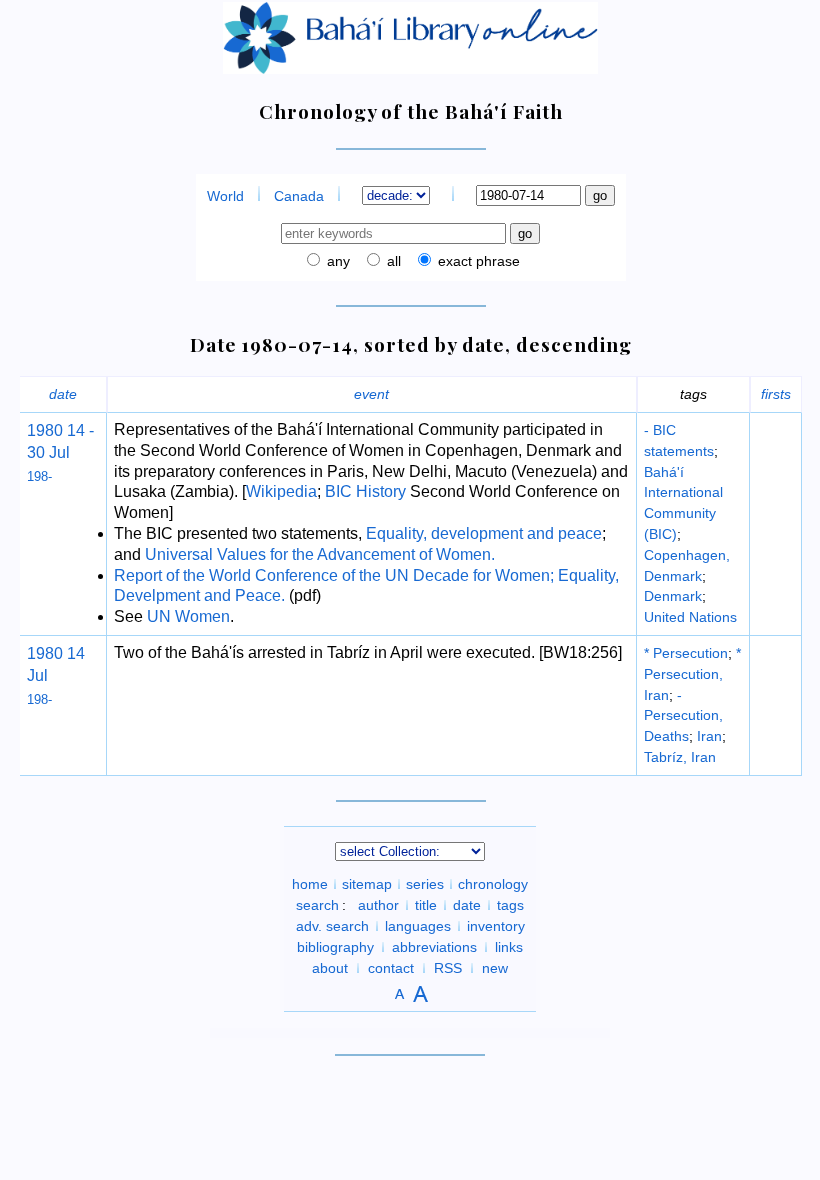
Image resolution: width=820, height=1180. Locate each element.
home (310, 884)
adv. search (332, 926)
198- (39, 476)
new (495, 968)
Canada (299, 196)
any (336, 261)
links (509, 947)
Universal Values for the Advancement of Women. (320, 554)
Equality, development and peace (484, 533)
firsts (776, 394)
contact (391, 968)
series (425, 884)
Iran (709, 736)
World (225, 196)
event (371, 394)
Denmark (673, 596)
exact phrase (477, 261)
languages (418, 926)
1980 (45, 430)
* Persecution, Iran (692, 674)
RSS (448, 968)
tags (510, 905)
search (317, 905)
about (330, 968)
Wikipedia (281, 491)
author (378, 905)
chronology (493, 884)
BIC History (365, 491)
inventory (496, 926)
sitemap (367, 884)
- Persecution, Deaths (683, 716)
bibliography (335, 947)
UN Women (188, 616)
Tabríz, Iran (680, 757)
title (426, 905)
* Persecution (686, 653)
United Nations (690, 617)
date (63, 394)
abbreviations (434, 947)
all (392, 261)
